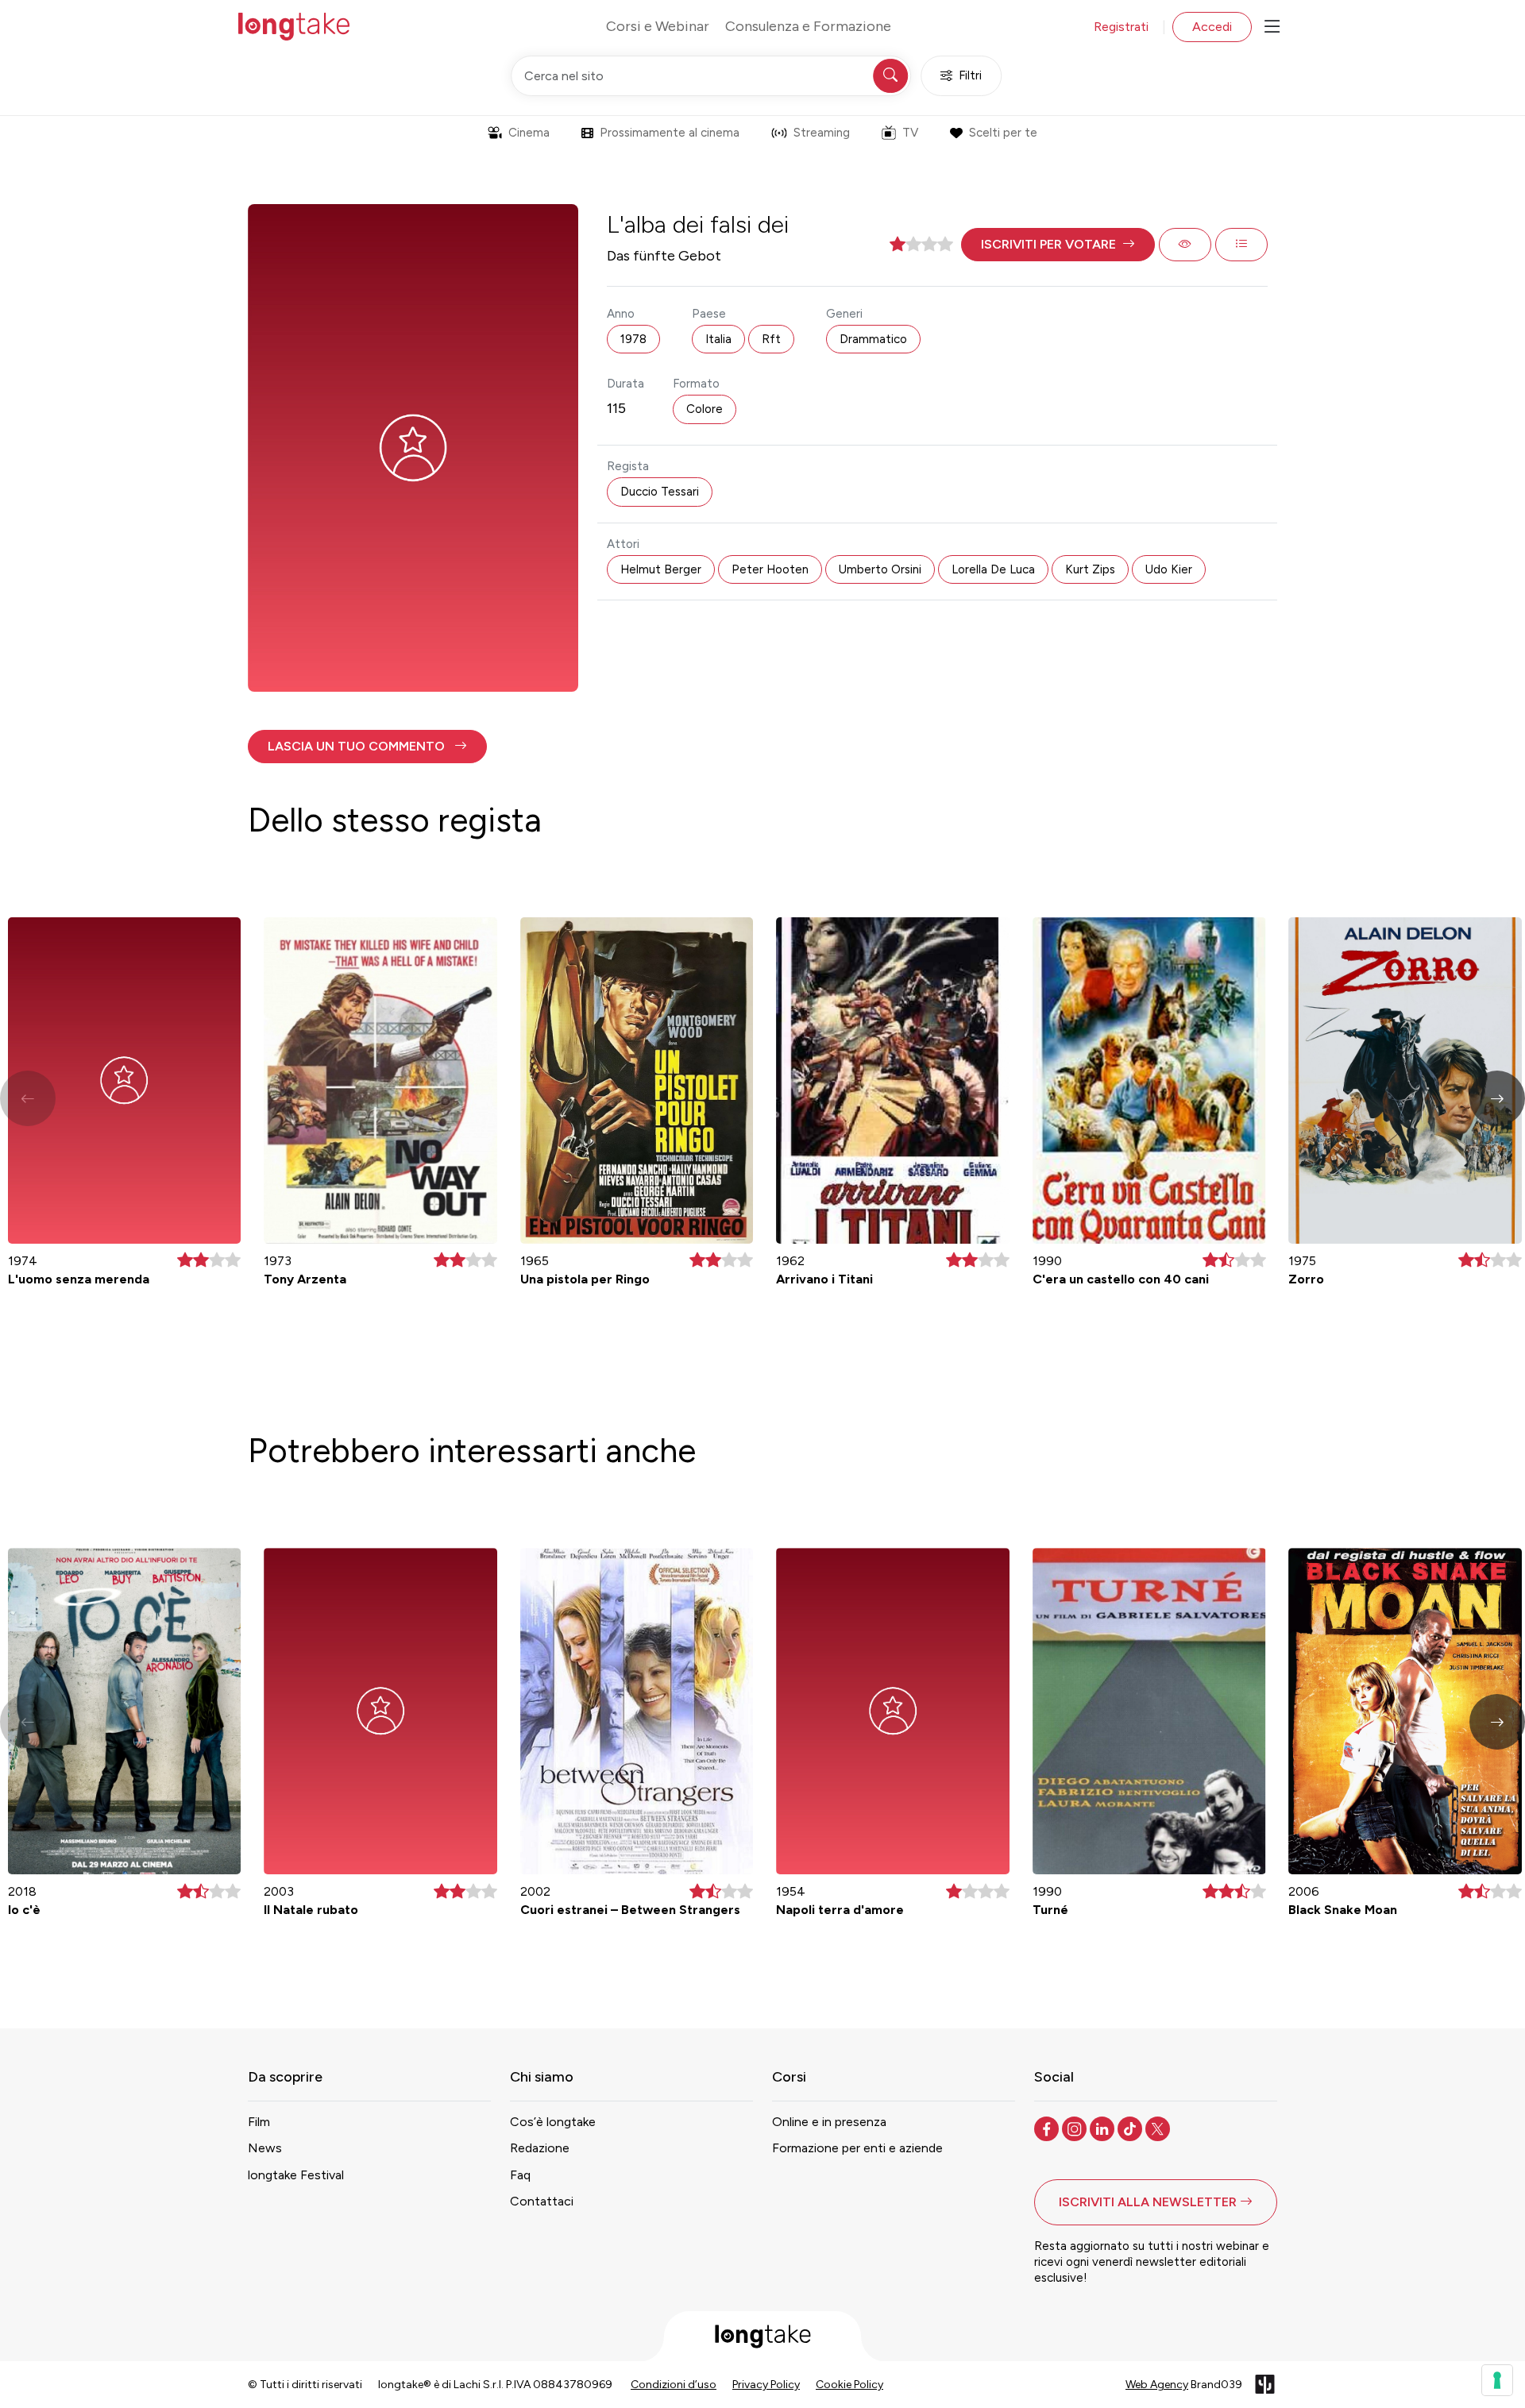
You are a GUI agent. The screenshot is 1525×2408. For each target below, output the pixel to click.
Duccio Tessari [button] (660, 492)
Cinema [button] (529, 133)
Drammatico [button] (873, 339)
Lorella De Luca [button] (993, 569)
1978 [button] (633, 339)
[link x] (1159, 2128)
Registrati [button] (1121, 27)
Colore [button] (705, 409)
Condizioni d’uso (674, 2385)
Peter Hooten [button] (770, 569)
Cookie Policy (849, 2385)
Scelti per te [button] (1003, 133)
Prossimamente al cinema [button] (670, 133)
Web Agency (1157, 2385)
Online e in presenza (829, 2122)
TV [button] (910, 133)
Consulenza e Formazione (808, 26)
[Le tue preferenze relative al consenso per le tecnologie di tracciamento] (1497, 2380)
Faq (520, 2175)
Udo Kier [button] (1169, 569)
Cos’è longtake (553, 2122)
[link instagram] (1076, 2128)
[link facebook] (1048, 2128)
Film (259, 2122)
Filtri (970, 75)
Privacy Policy (766, 2385)
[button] (1058, 245)
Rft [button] (771, 339)
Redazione (540, 2148)
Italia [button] (718, 339)
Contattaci (542, 2201)
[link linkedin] (1104, 2128)
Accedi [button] (1212, 27)
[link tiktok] (1131, 2128)
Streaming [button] (822, 133)
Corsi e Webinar (658, 26)
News (265, 2148)
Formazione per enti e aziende (857, 2148)
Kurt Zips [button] (1090, 569)
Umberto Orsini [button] (880, 569)
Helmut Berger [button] (661, 569)
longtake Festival (296, 2175)
